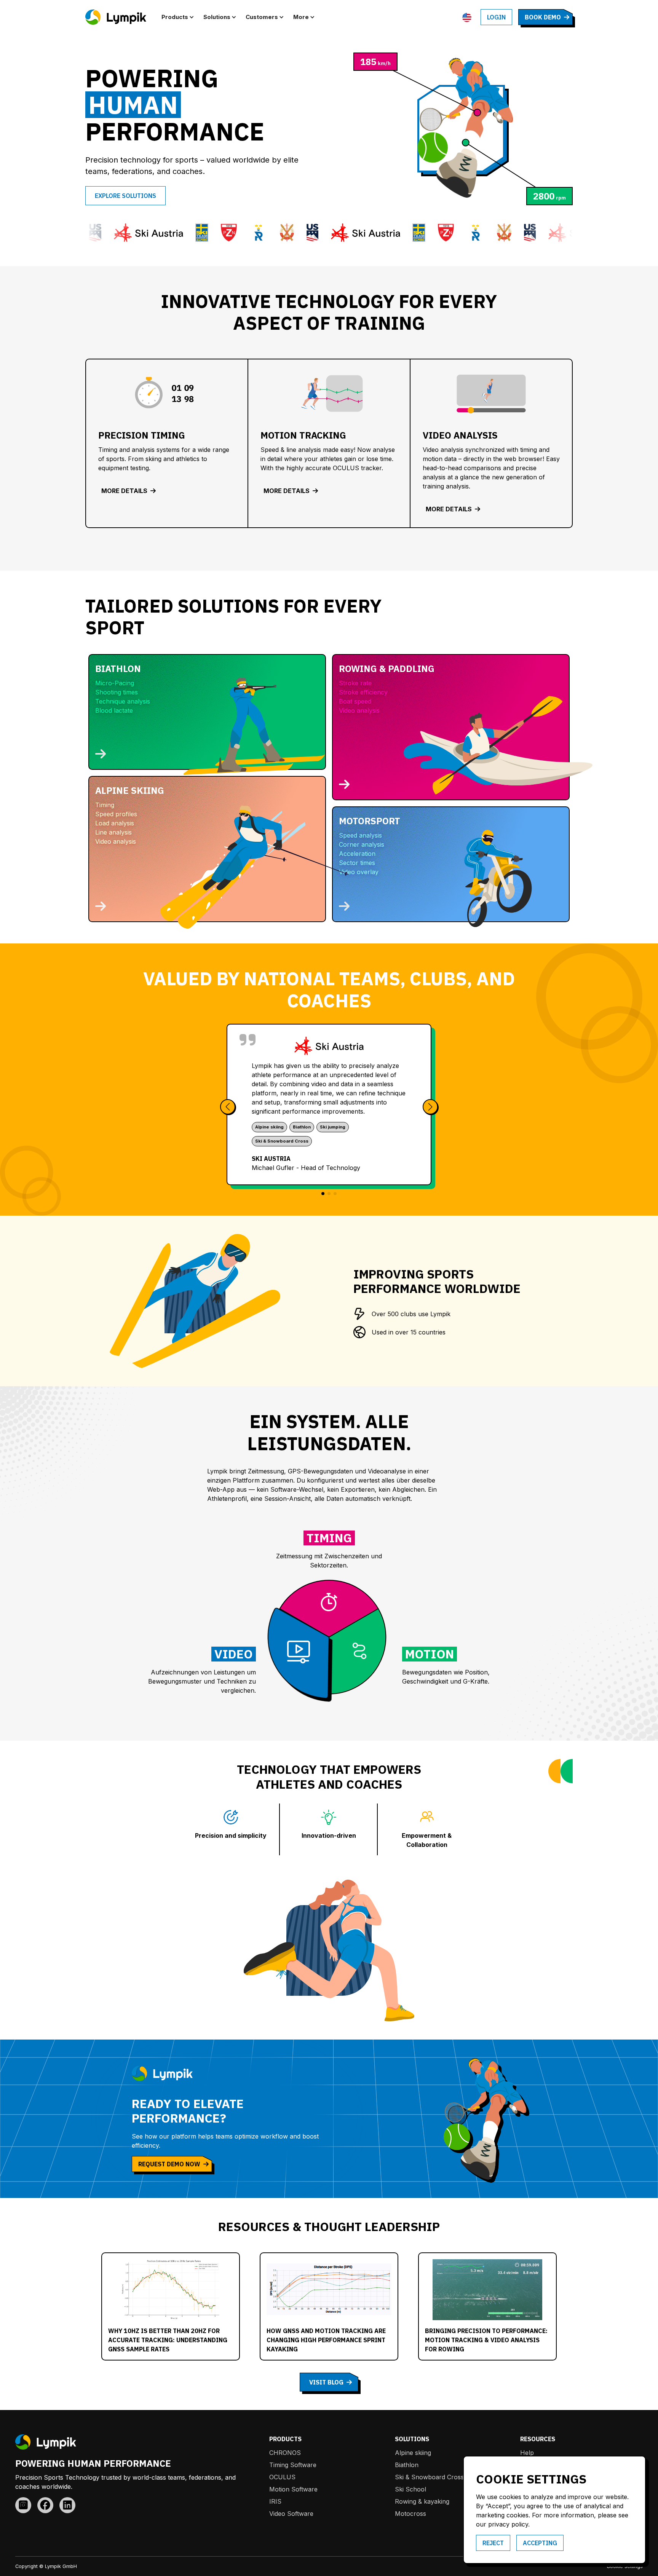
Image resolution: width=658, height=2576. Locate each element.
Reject (493, 2543)
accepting (540, 2543)
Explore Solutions (125, 196)
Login (496, 17)
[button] (179, 17)
